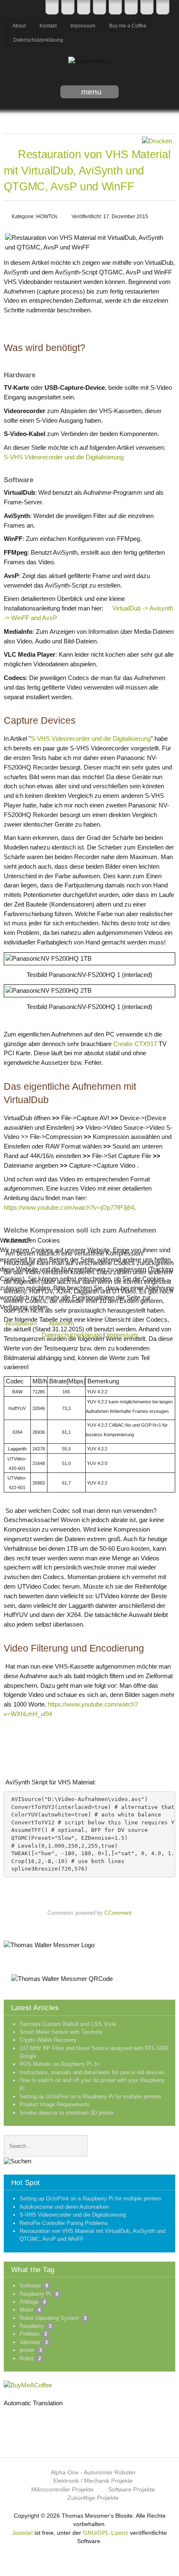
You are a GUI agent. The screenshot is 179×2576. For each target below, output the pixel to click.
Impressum (122, 1335)
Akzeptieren (21, 1323)
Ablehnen (62, 1323)
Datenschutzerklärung (72, 1335)
